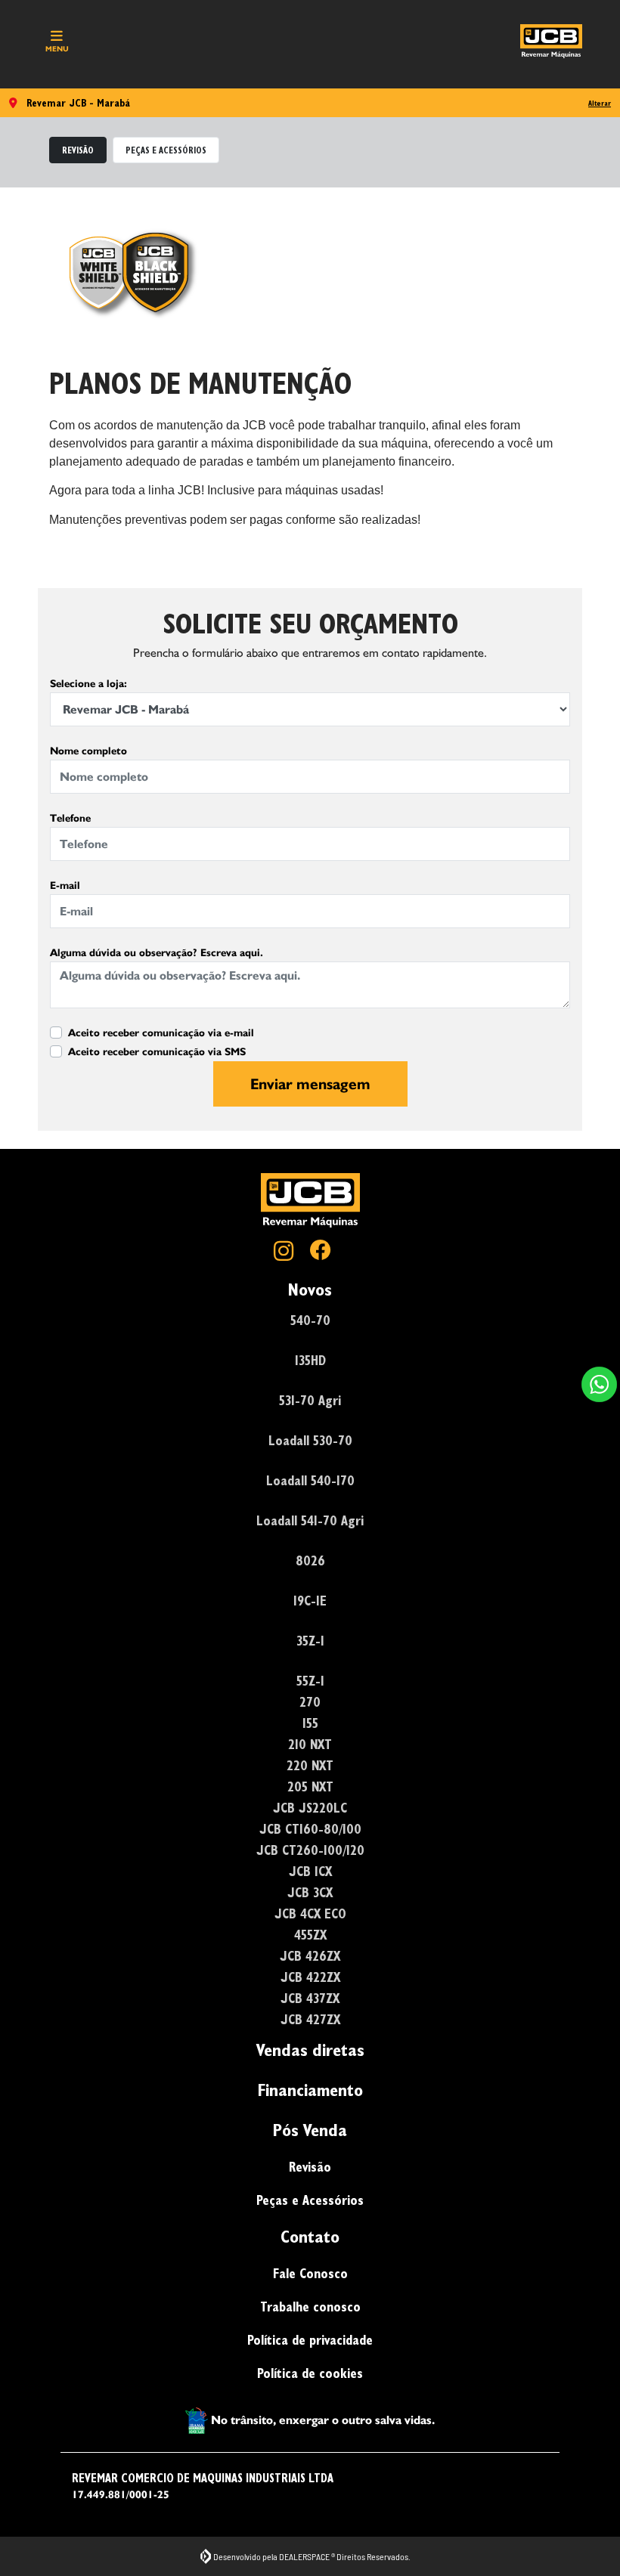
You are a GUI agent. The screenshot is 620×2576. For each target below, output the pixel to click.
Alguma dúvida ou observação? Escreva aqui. (157, 953)
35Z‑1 (310, 1641)
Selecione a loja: (88, 684)
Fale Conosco (310, 2273)
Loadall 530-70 (310, 1440)
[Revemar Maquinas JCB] (551, 41)
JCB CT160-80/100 (310, 1829)
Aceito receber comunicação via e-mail (161, 1033)
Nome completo (88, 751)
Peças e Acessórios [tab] (166, 150)
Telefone (70, 818)
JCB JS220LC (310, 1808)
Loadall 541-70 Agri (310, 1520)
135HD (310, 1360)
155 (310, 1723)
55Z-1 (310, 1681)
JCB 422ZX (310, 1977)
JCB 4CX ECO (310, 1913)
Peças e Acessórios (310, 2200)
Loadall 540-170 (310, 1480)
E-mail (65, 885)
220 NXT (310, 1765)
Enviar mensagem (310, 1084)
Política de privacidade (310, 2340)
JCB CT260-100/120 (310, 1850)
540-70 (310, 1320)
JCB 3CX (310, 1892)
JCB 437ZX (310, 1998)
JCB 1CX (310, 1871)
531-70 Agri (310, 1400)
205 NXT (310, 1786)
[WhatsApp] (599, 1384)
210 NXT (310, 1744)
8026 (310, 1560)
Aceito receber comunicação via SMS (157, 1052)
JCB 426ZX (310, 1956)
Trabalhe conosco (310, 2307)
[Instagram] (292, 1252)
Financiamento (310, 2090)
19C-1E (310, 1601)
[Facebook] (328, 1252)
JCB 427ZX (310, 2019)
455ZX (310, 1935)
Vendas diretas (310, 2050)
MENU (57, 49)
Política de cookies (310, 2373)
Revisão (310, 2167)
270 (310, 1702)
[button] (599, 1384)
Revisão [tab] (78, 150)
